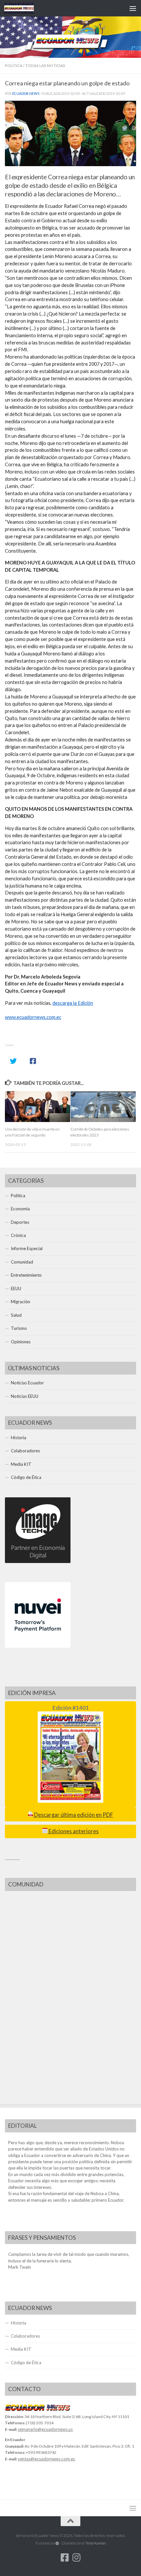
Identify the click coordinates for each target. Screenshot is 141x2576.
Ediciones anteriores (73, 1831)
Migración (20, 1302)
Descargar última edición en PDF (73, 1815)
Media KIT (21, 1464)
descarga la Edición (73, 1003)
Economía (20, 1209)
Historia (19, 1438)
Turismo (19, 1328)
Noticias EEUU (25, 1396)
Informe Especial (27, 1248)
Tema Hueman (95, 2543)
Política (14, 66)
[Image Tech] (38, 1561)
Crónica (18, 1235)
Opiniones (21, 1342)
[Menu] (133, 8)
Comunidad (22, 1262)
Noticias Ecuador (27, 1383)
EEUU (16, 1288)
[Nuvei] (38, 1646)
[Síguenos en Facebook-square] (65, 2558)
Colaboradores (25, 1451)
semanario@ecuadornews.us (45, 2429)
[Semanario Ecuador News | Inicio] (24, 8)
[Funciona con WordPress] (57, 2543)
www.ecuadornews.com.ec (33, 1017)
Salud (16, 1315)
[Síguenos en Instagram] (76, 2558)
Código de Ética (26, 1477)
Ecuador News (26, 94)
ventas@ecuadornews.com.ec (47, 2459)
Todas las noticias (45, 66)
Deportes (20, 1222)
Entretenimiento (26, 1275)
